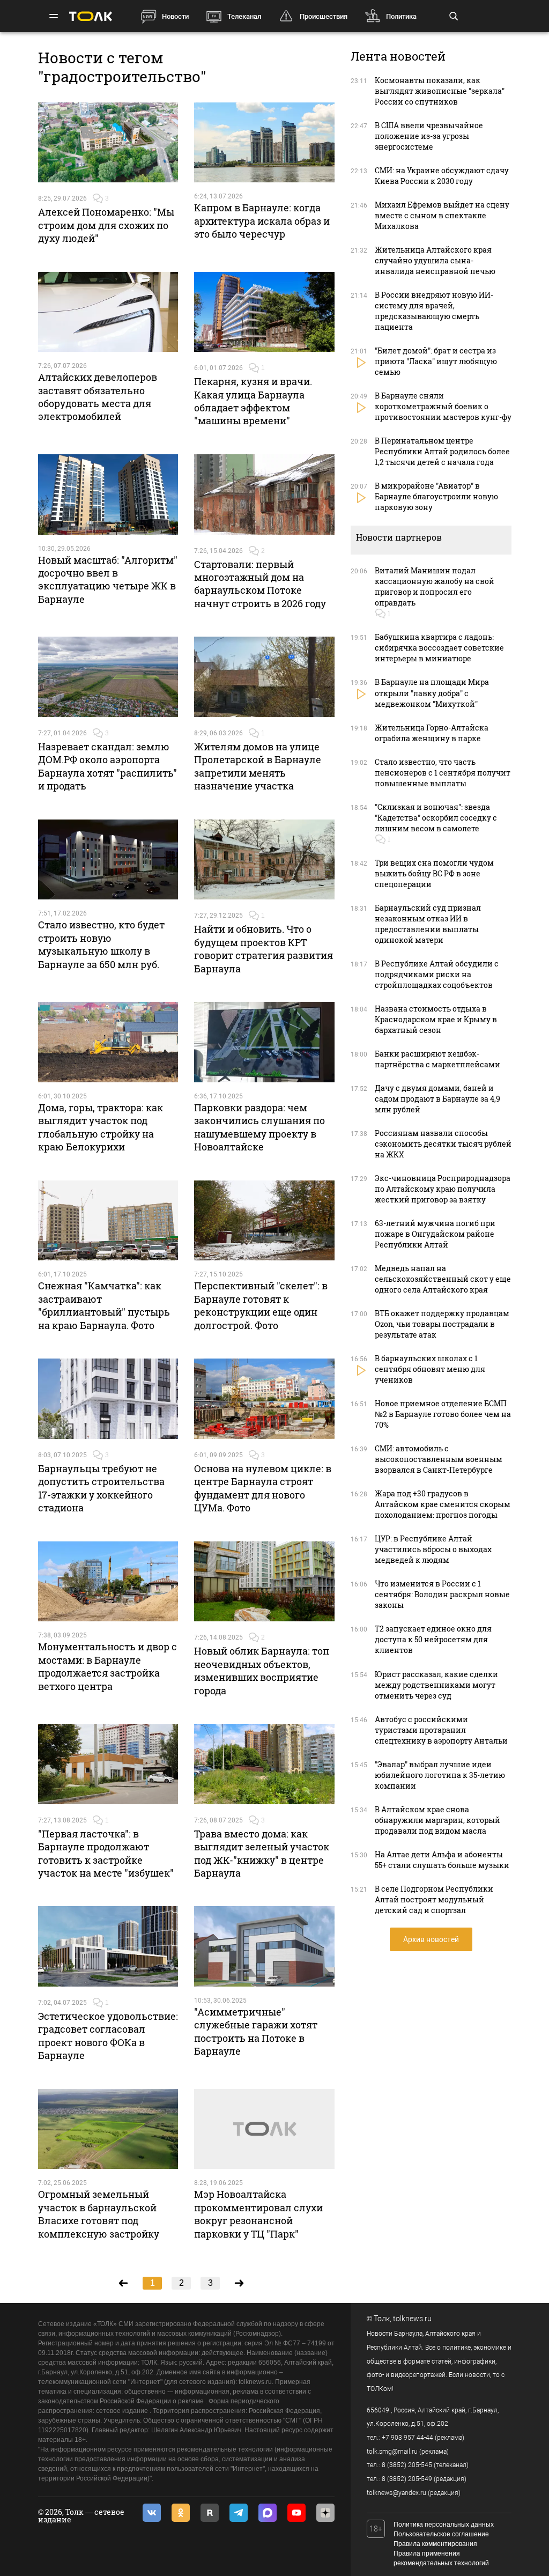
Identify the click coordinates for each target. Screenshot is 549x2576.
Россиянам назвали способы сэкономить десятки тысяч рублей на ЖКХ (443, 1144)
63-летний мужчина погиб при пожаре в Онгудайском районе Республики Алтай (435, 1234)
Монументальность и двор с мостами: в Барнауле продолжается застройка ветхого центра (107, 1666)
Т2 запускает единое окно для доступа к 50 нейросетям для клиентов (433, 1639)
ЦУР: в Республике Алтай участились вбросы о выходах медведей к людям (433, 1549)
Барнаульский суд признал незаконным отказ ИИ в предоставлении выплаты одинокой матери (428, 924)
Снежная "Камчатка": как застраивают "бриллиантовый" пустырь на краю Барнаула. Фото (104, 1305)
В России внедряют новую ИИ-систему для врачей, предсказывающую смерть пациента (434, 311)
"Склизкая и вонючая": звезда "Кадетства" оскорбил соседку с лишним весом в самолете (436, 818)
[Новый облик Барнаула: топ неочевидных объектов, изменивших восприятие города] (264, 1582)
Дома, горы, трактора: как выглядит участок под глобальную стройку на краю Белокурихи (101, 1127)
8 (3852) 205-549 (407, 2479)
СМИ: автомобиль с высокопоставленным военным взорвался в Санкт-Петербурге (439, 1459)
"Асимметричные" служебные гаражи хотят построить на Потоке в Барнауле (256, 2031)
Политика (401, 16)
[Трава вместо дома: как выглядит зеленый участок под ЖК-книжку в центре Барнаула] (264, 1764)
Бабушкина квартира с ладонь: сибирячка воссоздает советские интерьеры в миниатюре (439, 648)
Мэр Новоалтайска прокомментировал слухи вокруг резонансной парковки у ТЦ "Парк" (258, 2214)
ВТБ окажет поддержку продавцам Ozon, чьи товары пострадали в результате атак (442, 1324)
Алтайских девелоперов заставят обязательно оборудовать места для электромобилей (98, 397)
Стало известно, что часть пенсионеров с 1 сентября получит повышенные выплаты (443, 773)
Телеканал (244, 16)
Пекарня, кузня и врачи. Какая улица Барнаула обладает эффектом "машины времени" (253, 401)
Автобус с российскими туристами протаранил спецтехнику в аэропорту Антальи (441, 1730)
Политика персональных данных (444, 2525)
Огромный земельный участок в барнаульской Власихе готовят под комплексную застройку (99, 2214)
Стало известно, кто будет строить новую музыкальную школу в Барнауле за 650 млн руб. (101, 944)
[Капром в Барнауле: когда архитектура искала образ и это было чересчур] (264, 143)
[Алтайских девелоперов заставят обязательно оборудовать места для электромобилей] (108, 312)
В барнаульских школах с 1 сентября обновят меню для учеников (430, 1369)
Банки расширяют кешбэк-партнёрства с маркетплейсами (437, 1059)
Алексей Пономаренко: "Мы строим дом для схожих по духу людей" (106, 225)
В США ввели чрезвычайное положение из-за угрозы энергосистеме (429, 136)
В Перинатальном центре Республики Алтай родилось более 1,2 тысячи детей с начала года (442, 451)
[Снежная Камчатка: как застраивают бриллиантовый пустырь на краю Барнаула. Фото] (108, 1221)
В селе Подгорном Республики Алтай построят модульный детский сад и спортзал (434, 1899)
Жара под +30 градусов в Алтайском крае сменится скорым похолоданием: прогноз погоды (443, 1504)
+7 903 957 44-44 (407, 2438)
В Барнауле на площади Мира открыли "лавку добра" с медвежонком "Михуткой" (432, 693)
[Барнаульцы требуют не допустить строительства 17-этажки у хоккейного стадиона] (108, 1399)
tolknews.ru (412, 2319)
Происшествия (324, 16)
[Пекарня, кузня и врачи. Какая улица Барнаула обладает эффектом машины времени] (264, 312)
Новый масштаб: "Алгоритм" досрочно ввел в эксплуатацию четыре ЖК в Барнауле (108, 580)
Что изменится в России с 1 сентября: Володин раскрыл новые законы (442, 1594)
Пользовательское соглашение (441, 2534)
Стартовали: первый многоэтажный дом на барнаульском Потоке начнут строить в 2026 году (260, 584)
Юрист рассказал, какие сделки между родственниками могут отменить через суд (436, 1685)
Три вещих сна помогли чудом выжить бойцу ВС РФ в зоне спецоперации (434, 873)
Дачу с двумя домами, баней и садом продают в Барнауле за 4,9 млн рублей (437, 1099)
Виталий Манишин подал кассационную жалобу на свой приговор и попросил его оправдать (435, 586)
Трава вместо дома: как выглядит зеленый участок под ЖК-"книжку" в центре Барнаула (262, 1853)
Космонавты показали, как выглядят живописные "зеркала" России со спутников (440, 91)
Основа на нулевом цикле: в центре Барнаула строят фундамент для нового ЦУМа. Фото (263, 1488)
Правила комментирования (435, 2544)
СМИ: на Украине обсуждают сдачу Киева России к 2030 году (442, 176)
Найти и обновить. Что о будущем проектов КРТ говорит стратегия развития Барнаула (264, 949)
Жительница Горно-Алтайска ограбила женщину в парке (432, 733)
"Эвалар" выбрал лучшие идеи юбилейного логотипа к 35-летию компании (440, 1775)
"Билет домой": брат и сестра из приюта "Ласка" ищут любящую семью (436, 361)
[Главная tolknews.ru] (91, 16)
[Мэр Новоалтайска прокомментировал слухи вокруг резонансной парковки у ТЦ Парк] (264, 2129)
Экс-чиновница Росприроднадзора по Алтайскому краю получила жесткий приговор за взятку (443, 1189)
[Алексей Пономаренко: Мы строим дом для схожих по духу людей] (108, 143)
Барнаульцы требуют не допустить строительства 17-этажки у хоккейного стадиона (101, 1488)
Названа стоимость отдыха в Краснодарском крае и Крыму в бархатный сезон (436, 1019)
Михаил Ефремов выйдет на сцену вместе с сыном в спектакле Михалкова (442, 215)
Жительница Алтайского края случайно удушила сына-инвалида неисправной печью (435, 260)
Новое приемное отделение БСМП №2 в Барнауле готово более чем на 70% (443, 1414)
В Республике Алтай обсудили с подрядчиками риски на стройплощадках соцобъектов (437, 974)
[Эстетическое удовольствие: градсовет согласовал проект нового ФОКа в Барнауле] (108, 1946)
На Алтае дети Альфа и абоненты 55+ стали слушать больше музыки (442, 1860)
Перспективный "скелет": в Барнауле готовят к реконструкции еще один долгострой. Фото (261, 1305)
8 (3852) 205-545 (407, 2465)
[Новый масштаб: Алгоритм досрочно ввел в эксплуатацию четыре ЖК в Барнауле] (108, 494)
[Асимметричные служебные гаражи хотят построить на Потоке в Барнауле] (264, 1946)
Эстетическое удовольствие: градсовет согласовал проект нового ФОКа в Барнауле (108, 2036)
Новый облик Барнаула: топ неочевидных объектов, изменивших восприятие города (262, 1670)
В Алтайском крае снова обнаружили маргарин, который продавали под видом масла (437, 1820)
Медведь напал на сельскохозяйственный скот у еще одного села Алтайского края (443, 1279)
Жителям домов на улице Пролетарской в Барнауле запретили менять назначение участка (258, 766)
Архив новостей (431, 1939)
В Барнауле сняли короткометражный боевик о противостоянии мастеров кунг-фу (443, 406)
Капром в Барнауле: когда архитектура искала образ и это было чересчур (262, 221)
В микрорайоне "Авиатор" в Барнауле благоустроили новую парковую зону (436, 496)
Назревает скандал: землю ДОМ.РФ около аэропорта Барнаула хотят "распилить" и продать (107, 766)
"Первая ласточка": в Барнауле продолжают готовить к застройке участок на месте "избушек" (106, 1853)
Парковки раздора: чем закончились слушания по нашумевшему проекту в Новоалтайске (259, 1127)
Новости (175, 16)
